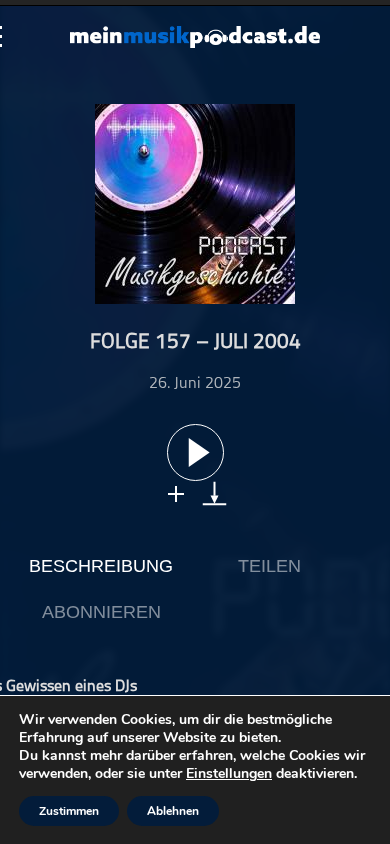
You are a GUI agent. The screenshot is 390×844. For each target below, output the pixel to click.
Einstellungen (229, 774)
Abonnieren (101, 612)
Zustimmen (69, 811)
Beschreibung (101, 566)
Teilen (269, 566)
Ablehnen (173, 811)
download (214, 493)
